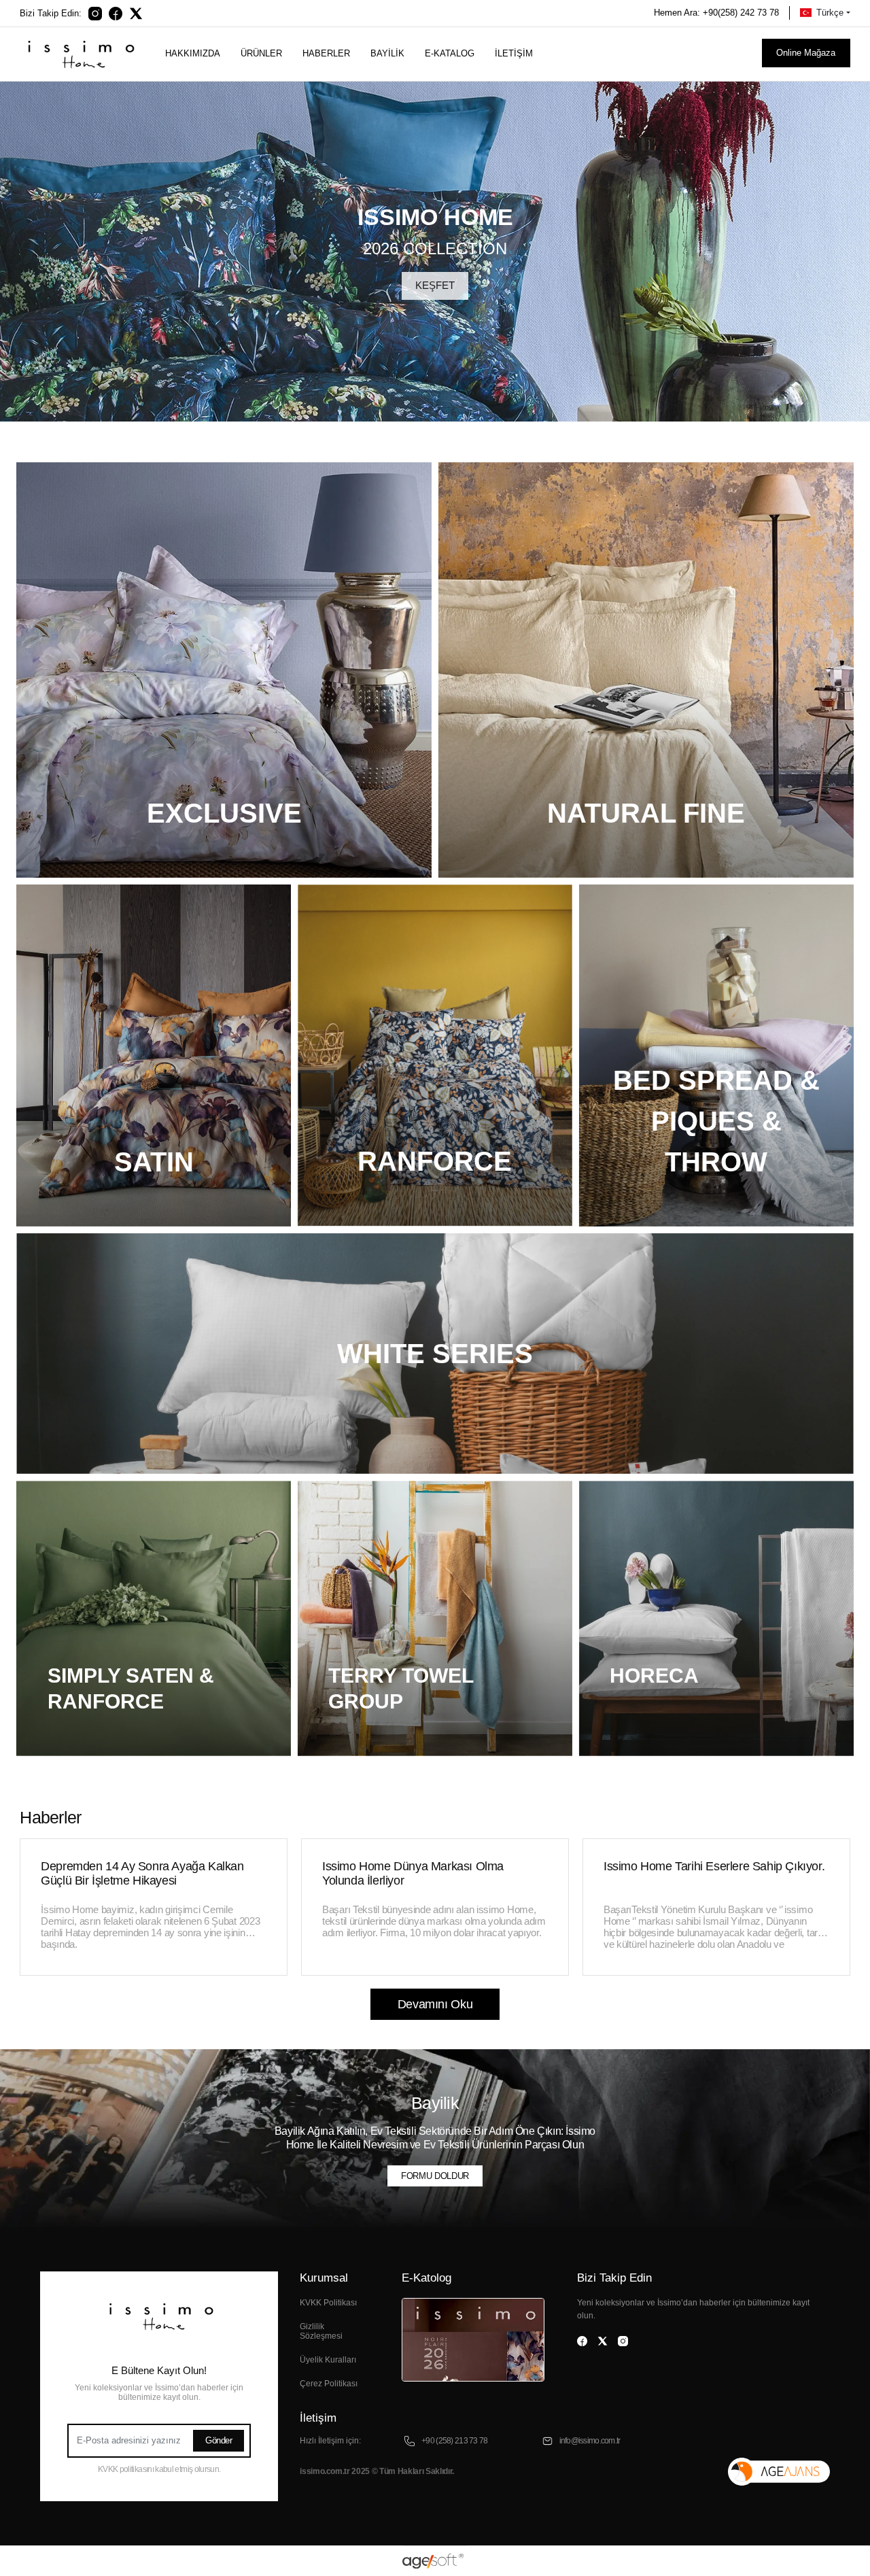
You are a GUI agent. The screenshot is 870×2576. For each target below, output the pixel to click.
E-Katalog (450, 53)
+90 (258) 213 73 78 (454, 2441)
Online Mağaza (806, 53)
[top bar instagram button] (95, 13)
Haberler (326, 53)
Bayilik (387, 53)
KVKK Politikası (328, 2303)
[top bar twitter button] (136, 13)
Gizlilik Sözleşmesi (321, 2331)
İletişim (514, 53)
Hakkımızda (193, 53)
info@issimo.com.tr (590, 2441)
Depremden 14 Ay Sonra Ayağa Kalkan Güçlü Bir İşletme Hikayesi (142, 1873)
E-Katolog (427, 2278)
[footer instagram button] (623, 2341)
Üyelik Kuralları (328, 2360)
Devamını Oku (435, 2004)
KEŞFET (435, 285)
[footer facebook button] (582, 2341)
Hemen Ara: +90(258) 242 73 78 (716, 13)
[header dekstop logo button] (79, 53)
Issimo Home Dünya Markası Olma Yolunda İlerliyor (413, 1873)
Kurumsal (324, 2278)
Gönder (219, 2440)
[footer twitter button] (603, 2341)
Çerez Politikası (329, 2384)
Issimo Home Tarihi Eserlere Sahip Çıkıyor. (714, 1866)
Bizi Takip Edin (614, 2278)
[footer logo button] (159, 2315)
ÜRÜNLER (261, 53)
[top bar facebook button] (116, 13)
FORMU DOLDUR (435, 2176)
